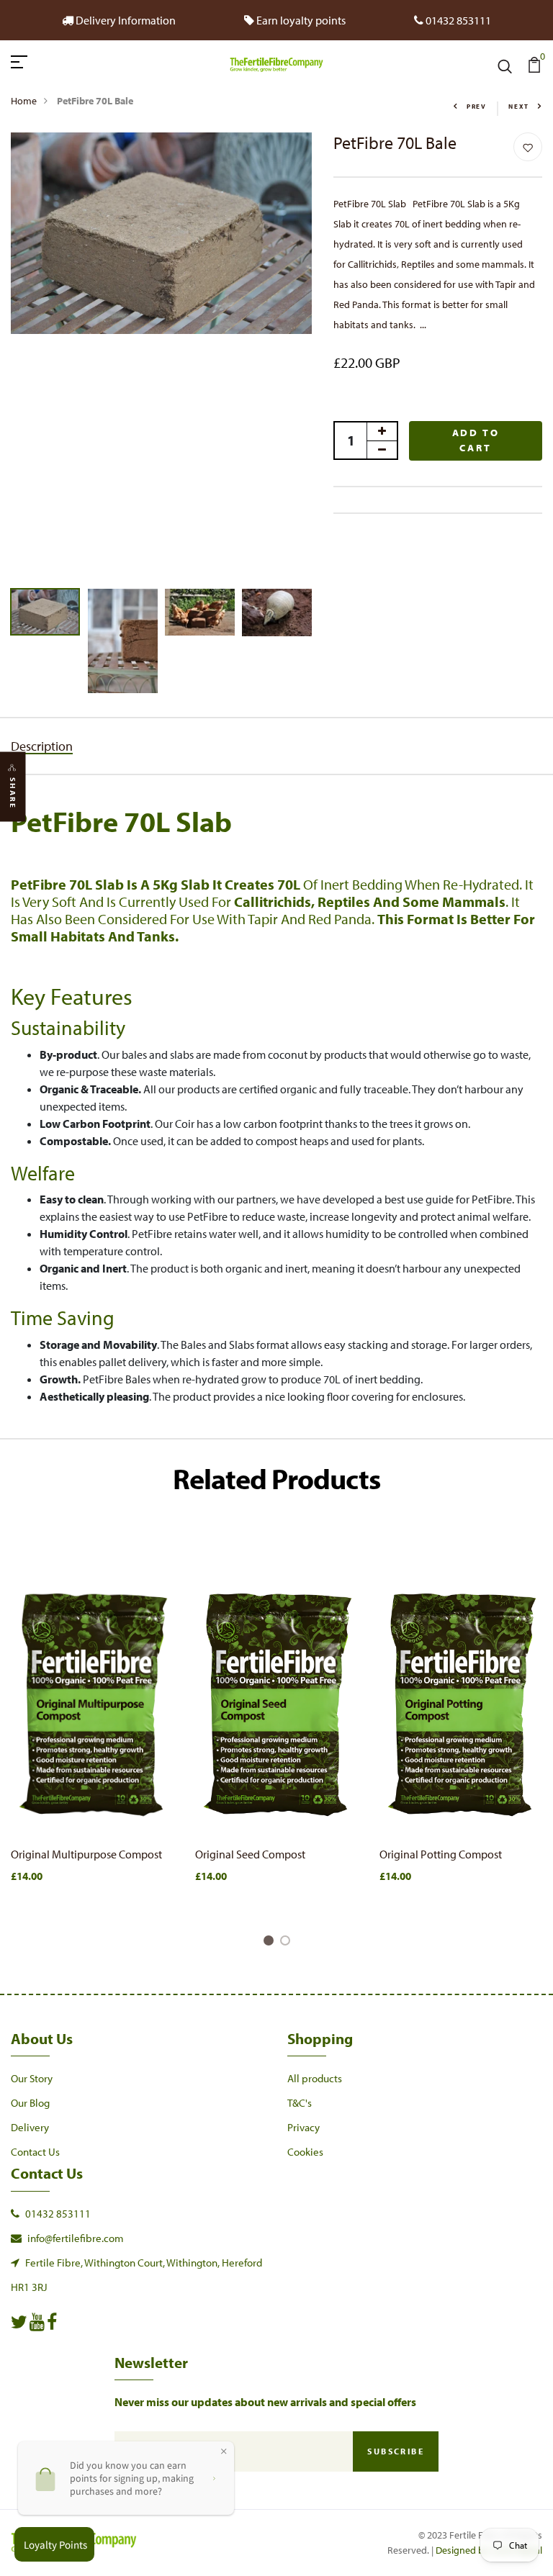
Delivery (30, 2127)
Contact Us (35, 2152)
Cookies (305, 2152)
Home (24, 101)
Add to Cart (476, 440)
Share (13, 793)
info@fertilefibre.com (76, 2238)
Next (519, 106)
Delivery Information (125, 20)
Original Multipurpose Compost (86, 1854)
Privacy (304, 2127)
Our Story (32, 2078)
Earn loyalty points (300, 20)
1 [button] (271, 1943)
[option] (161, 233)
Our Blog (30, 2103)
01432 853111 (58, 2214)
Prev (477, 106)
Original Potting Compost (441, 1854)
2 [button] (288, 1943)
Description (42, 746)
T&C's (300, 2103)
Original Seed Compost (250, 1854)
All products (315, 2078)
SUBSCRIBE (396, 2451)
